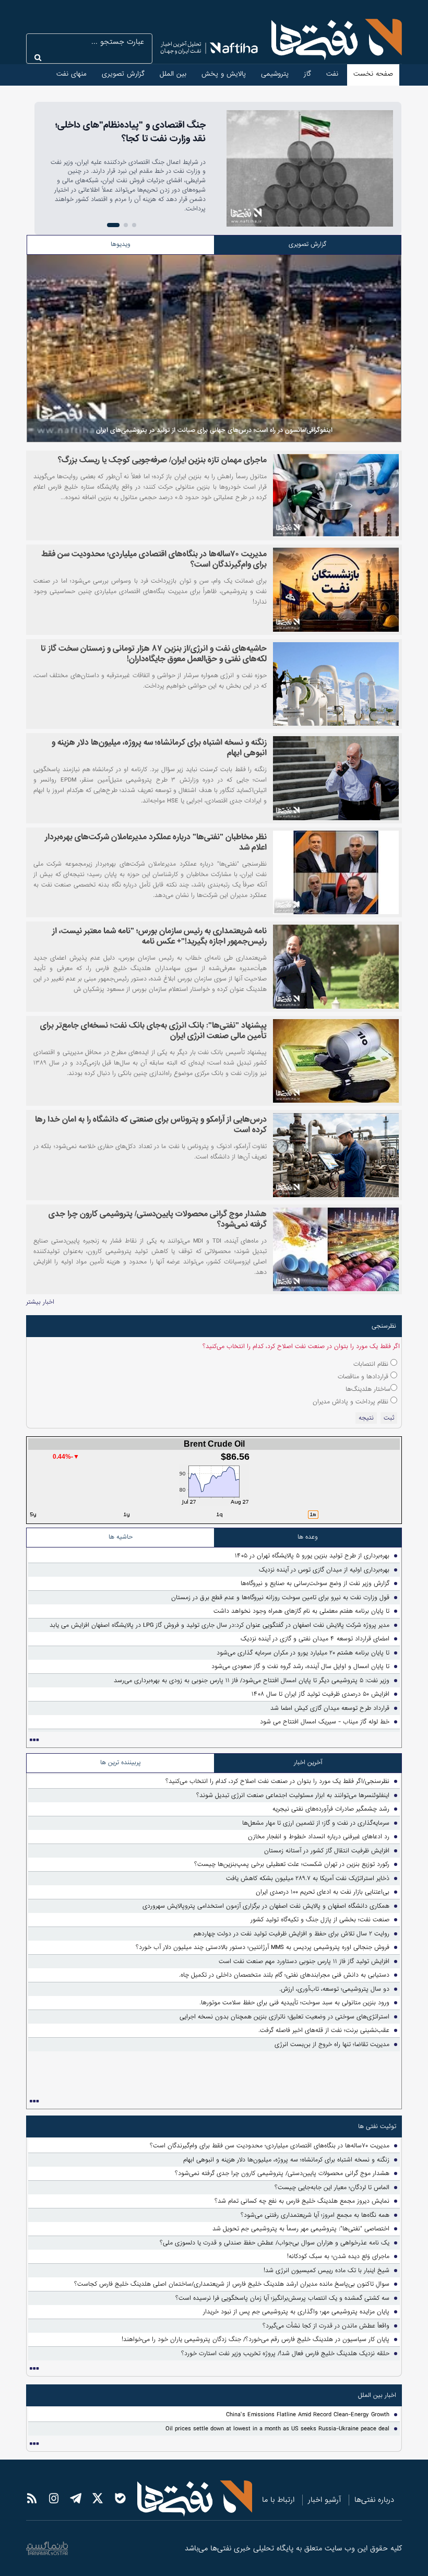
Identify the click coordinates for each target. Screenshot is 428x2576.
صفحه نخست (373, 74)
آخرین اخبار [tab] (308, 1763)
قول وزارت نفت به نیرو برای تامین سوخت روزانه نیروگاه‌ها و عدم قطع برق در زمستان (280, 1598)
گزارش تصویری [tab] (307, 244)
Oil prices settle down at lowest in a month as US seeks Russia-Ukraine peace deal (277, 2429)
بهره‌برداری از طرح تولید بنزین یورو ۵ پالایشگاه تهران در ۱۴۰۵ (312, 1556)
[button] (134, 225)
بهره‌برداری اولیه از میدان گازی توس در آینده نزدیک (324, 1570)
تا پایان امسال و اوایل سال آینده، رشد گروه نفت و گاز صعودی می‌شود (300, 1667)
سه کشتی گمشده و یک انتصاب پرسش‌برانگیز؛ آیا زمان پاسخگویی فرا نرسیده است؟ (282, 2298)
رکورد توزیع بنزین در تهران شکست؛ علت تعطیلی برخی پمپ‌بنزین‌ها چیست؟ (292, 1864)
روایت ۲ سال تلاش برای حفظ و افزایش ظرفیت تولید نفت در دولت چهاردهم (292, 1934)
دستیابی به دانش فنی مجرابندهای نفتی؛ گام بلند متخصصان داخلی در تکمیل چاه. (284, 1975)
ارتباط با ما (278, 2500)
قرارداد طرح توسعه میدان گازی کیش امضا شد (330, 1708)
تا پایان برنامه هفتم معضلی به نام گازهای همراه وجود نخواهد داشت (301, 1611)
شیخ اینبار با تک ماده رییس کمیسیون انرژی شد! (326, 2271)
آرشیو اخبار (324, 2500)
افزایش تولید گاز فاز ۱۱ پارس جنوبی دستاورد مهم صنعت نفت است (304, 1961)
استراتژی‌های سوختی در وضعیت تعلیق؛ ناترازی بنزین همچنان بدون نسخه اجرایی (284, 2017)
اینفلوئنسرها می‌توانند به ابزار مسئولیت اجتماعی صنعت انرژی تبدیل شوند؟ (293, 1795)
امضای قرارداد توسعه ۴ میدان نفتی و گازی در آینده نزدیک (315, 1639)
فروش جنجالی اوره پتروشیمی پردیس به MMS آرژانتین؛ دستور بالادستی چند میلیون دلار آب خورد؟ (263, 1947)
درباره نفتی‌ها (374, 2500)
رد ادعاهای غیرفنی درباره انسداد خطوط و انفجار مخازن (319, 1837)
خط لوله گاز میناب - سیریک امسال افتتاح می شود (325, 1722)
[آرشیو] (34, 1740)
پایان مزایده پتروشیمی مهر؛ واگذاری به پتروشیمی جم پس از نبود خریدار (296, 2312)
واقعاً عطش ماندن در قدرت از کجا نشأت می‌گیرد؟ (326, 2326)
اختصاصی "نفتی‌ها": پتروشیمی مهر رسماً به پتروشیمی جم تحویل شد (301, 2229)
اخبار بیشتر (40, 1302)
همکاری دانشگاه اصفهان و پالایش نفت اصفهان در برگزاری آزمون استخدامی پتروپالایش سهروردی (266, 1906)
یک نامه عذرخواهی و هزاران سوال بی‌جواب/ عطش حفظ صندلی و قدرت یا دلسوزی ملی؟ (275, 2243)
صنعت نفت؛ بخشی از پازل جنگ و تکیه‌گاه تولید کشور (320, 1920)
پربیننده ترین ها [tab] (121, 1763)
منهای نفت (72, 74)
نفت (332, 74)
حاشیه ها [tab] (121, 1537)
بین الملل (173, 74)
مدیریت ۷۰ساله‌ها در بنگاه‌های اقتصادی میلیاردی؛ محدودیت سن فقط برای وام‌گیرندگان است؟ (270, 2146)
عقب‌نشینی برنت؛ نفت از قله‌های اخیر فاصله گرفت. (324, 2030)
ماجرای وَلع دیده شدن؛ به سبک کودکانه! (338, 2256)
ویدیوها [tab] (121, 244)
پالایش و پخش (224, 74)
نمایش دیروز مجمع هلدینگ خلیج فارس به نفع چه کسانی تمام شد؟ (302, 2201)
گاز (307, 74)
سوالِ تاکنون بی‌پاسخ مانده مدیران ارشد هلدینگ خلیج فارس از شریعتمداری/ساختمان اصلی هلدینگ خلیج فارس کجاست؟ (232, 2284)
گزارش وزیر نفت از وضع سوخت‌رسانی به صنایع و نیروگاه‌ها (315, 1584)
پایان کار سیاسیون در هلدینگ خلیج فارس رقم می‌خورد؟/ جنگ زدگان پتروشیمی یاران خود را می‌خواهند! (255, 2339)
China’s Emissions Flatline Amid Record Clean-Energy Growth (308, 2415)
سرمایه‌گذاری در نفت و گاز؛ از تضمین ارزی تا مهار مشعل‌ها (316, 1823)
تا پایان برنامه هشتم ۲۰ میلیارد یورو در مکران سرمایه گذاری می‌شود (303, 1653)
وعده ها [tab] (308, 1537)
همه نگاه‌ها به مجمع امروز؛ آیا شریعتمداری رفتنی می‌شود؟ (315, 2215)
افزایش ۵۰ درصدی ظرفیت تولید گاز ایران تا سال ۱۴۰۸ (320, 1694)
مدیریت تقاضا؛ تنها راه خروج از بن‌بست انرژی (332, 2045)
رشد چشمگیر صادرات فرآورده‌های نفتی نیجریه (331, 1809)
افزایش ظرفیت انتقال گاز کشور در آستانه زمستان (327, 1851)
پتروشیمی (275, 74)
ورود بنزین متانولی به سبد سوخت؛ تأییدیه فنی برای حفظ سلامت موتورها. (294, 2003)
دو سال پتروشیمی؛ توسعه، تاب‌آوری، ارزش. (334, 1989)
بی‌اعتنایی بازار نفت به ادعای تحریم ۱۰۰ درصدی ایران (323, 1892)
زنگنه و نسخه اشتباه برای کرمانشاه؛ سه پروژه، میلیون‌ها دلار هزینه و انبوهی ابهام (286, 2160)
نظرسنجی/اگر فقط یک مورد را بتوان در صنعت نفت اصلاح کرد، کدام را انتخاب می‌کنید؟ (277, 1781)
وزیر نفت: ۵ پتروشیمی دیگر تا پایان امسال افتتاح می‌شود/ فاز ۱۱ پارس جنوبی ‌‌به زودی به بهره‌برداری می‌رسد (252, 1681)
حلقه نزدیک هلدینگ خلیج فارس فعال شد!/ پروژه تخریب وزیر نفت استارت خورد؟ (285, 2354)
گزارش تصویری (123, 74)
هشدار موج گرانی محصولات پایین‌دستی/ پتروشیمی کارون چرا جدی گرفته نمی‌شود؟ (282, 2173)
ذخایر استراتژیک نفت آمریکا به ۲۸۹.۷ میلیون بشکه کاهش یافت (308, 1878)
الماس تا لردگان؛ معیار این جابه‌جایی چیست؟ (332, 2188)
